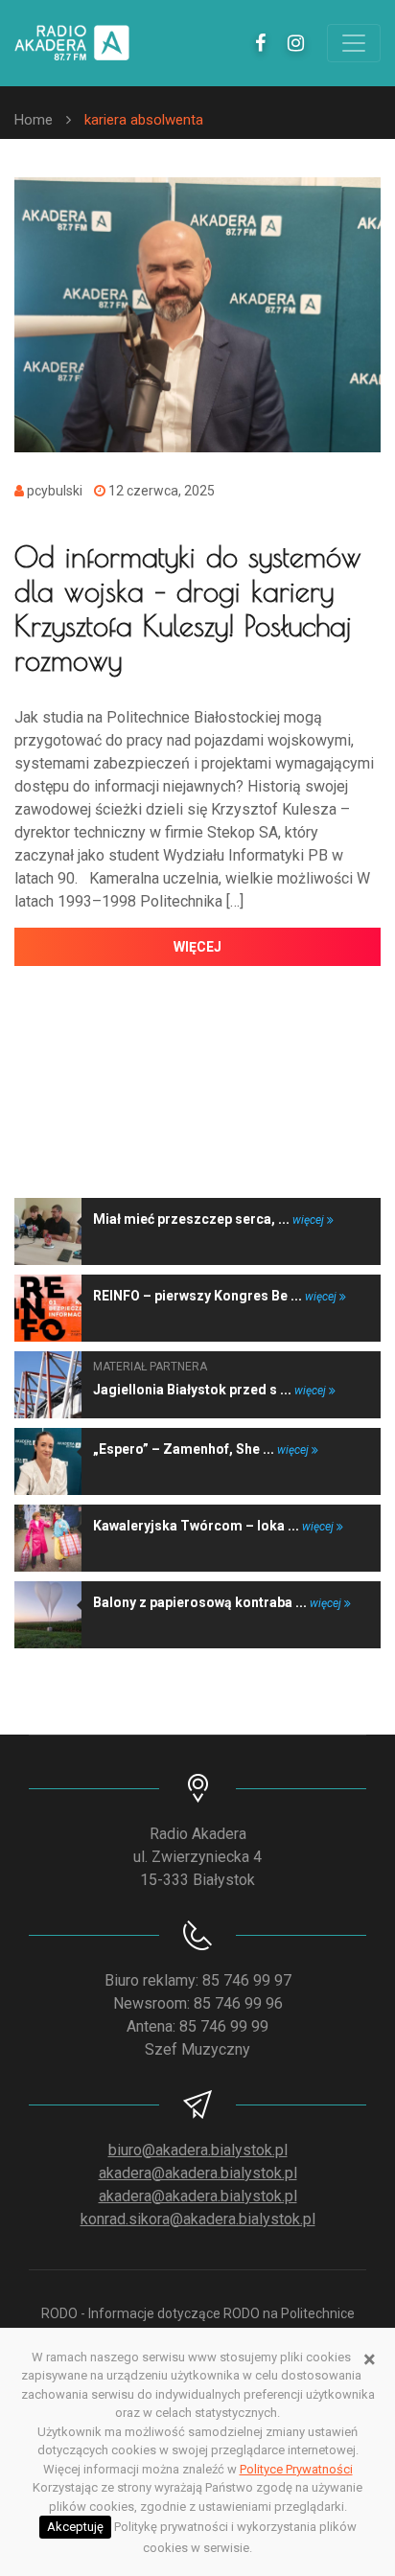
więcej (197, 947)
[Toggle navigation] (354, 43)
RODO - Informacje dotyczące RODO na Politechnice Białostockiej (198, 2323)
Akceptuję (75, 2527)
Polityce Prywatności (296, 2469)
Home (34, 120)
